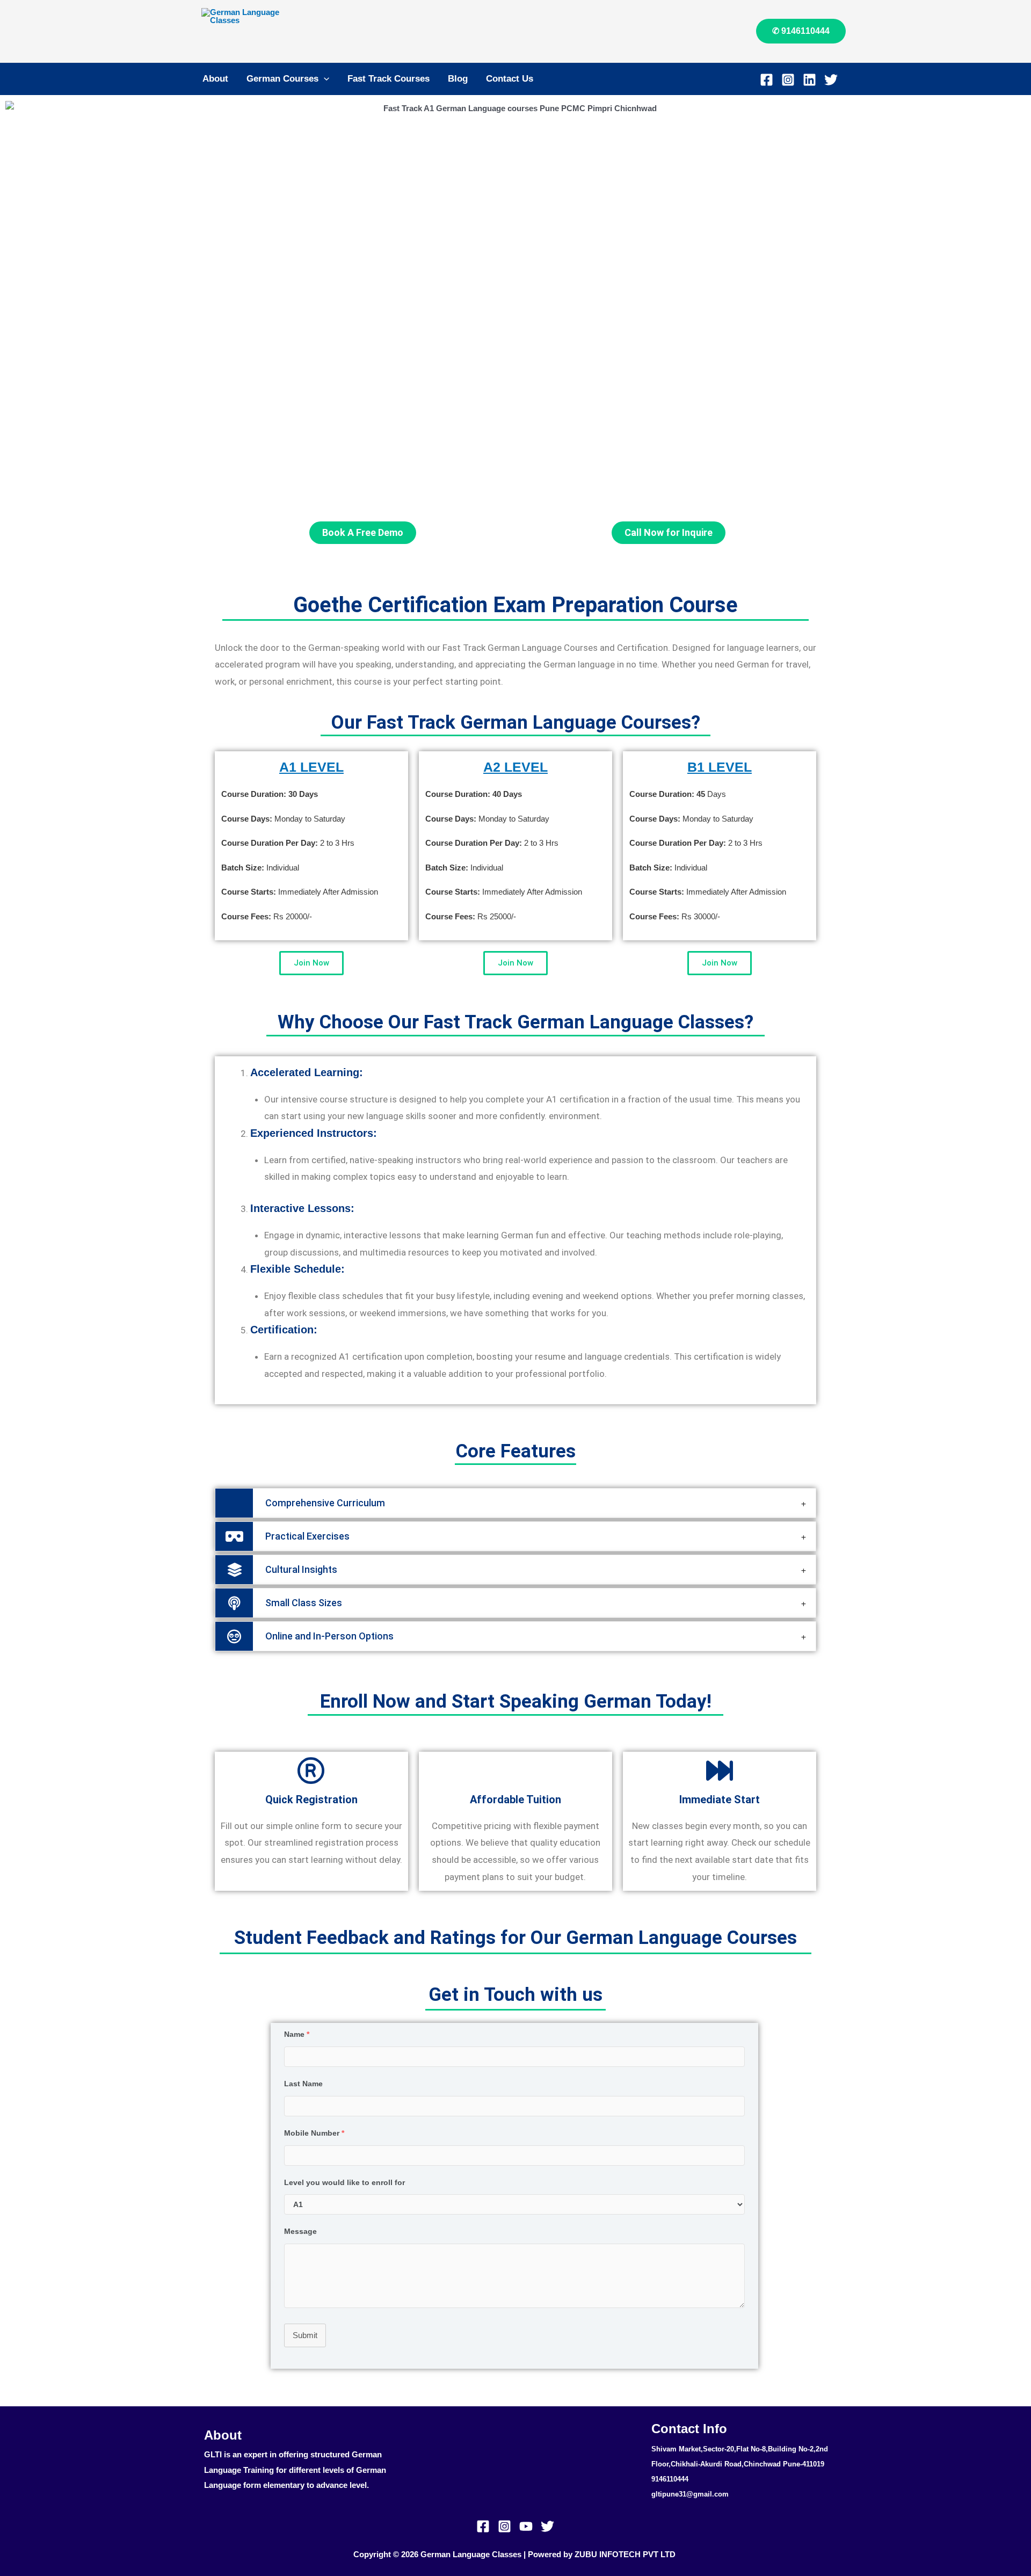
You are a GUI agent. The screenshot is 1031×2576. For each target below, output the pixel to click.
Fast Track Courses (389, 79)
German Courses (282, 79)
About (215, 79)
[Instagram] (788, 80)
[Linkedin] (809, 80)
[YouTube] (526, 2526)
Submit (305, 2335)
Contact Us (510, 79)
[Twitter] (831, 80)
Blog (458, 79)
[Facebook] (767, 80)
